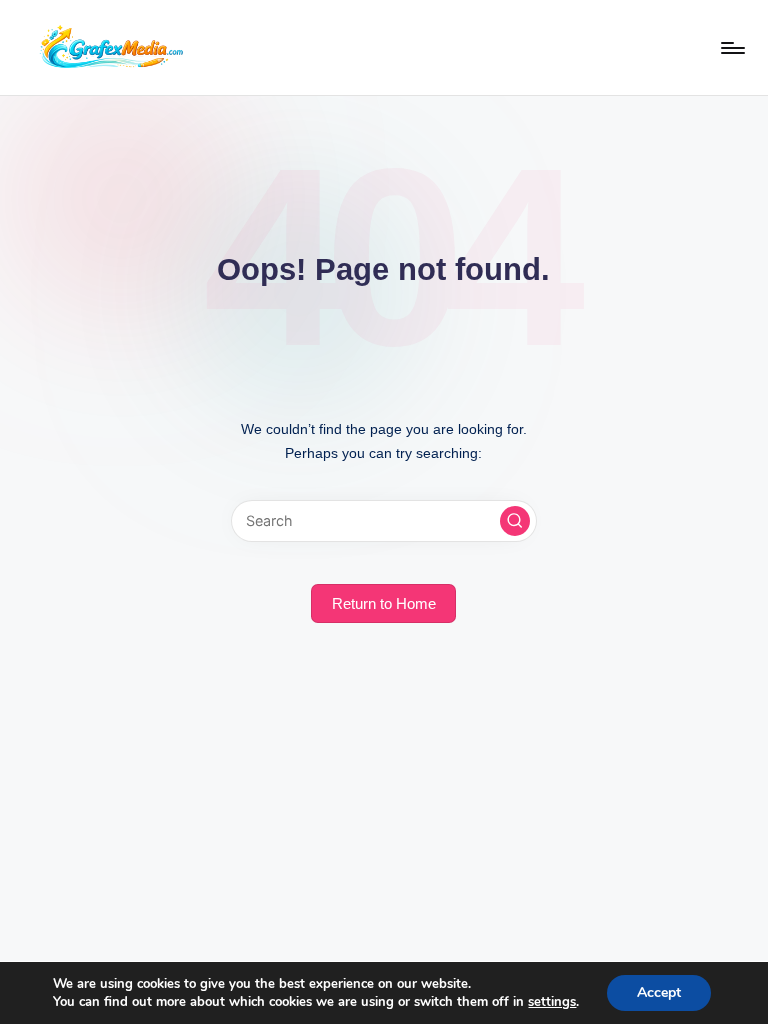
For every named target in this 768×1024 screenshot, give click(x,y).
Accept (659, 992)
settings (552, 1002)
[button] (515, 521)
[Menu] (731, 48)
